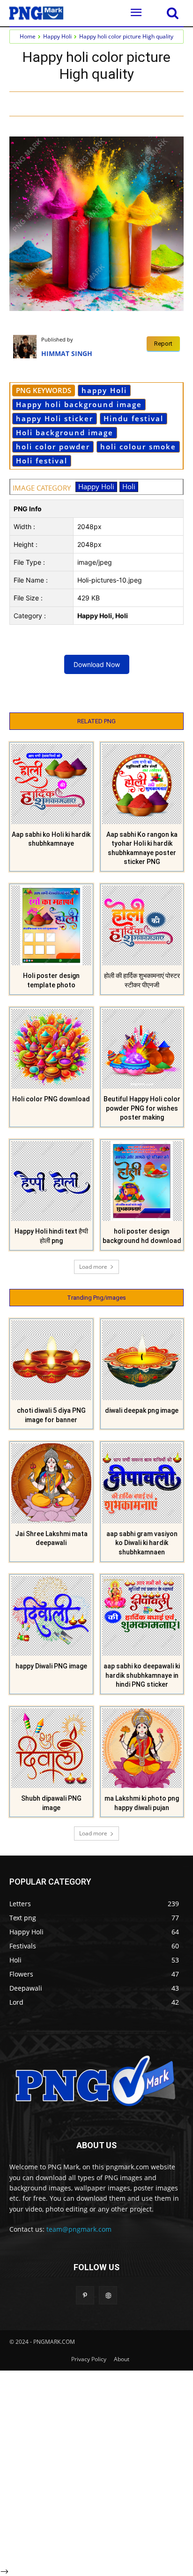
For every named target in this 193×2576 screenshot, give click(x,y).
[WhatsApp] (144, 103)
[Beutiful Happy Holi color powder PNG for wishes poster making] (142, 1049)
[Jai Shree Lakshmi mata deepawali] (51, 1483)
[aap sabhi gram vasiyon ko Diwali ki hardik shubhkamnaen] (142, 1483)
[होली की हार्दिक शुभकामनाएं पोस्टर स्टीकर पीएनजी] (142, 926)
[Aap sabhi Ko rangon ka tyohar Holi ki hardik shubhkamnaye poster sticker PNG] (142, 784)
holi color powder (53, 447)
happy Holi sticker (55, 418)
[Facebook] (79, 103)
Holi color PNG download (51, 1099)
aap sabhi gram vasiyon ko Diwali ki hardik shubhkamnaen (142, 1543)
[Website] (108, 2295)
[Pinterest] (122, 103)
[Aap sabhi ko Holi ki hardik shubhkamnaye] (51, 784)
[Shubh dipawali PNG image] (51, 1748)
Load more (93, 1267)
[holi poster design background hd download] (142, 1181)
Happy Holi (57, 36)
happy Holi (104, 390)
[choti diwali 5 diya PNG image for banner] (51, 1360)
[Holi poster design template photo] (51, 926)
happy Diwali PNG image (51, 1666)
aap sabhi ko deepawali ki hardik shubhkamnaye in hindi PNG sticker (142, 1675)
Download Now (97, 664)
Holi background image (65, 432)
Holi (129, 486)
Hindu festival (134, 418)
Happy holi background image (79, 404)
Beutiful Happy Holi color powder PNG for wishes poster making (142, 1108)
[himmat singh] (27, 347)
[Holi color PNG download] (51, 1049)
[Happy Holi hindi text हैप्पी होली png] (51, 1181)
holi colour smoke (138, 447)
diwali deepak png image (142, 1410)
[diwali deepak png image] (142, 1360)
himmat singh (67, 353)
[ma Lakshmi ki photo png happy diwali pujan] (142, 1748)
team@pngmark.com (79, 2229)
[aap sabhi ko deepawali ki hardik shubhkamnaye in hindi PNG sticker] (142, 1616)
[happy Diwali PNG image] (51, 1616)
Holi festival (42, 461)
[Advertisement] (96, 2467)
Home (28, 36)
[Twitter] (101, 103)
